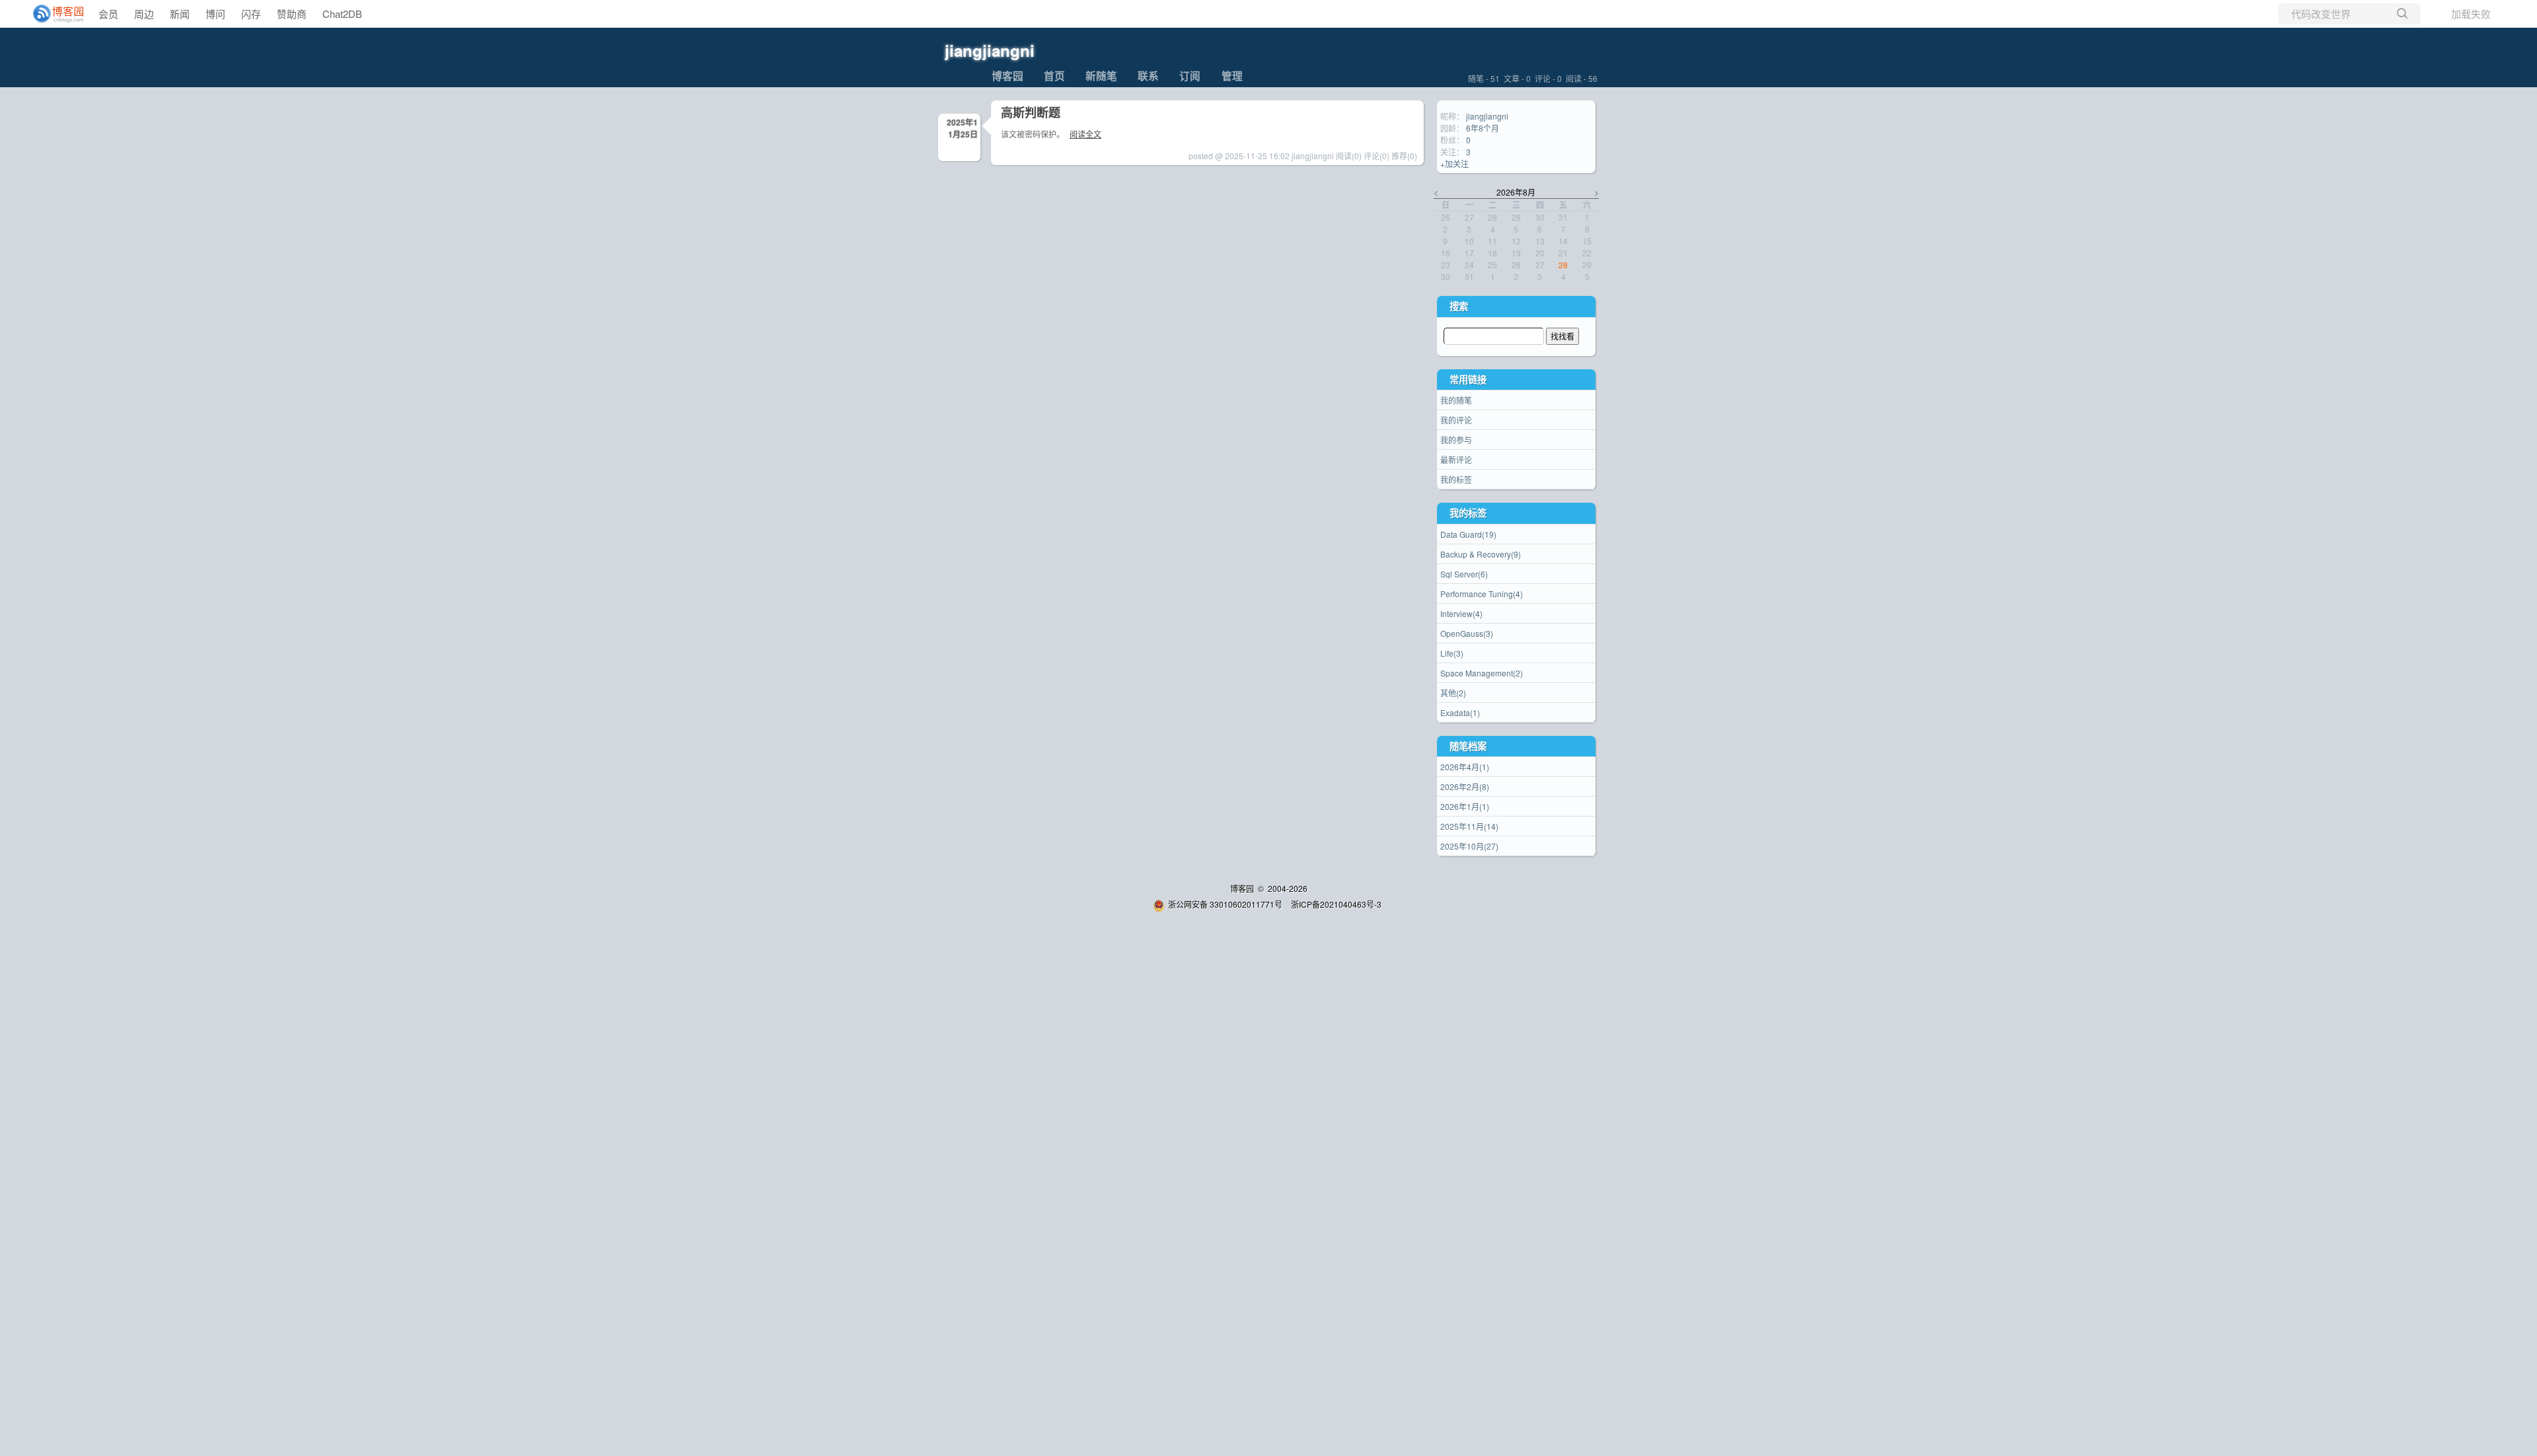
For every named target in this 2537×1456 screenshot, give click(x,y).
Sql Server (1464, 574)
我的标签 (1456, 479)
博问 (215, 14)
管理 (1232, 76)
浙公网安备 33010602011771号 (1225, 904)
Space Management (1482, 673)
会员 (108, 14)
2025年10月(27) (1469, 846)
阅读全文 (1085, 134)
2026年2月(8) (1465, 786)
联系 (1148, 76)
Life (1452, 653)
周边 (144, 14)
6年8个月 (1483, 128)
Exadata (1460, 712)
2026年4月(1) (1465, 767)
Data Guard (1468, 534)
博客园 (1008, 76)
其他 (1453, 693)
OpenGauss (1467, 633)
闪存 (251, 14)
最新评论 (1456, 459)
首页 (1054, 76)
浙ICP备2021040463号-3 (1336, 904)
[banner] (53, 14)
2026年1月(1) (1465, 806)
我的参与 (1456, 440)
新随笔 (1101, 76)
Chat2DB (342, 14)
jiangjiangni (990, 50)
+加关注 (1454, 164)
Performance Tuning (1482, 594)
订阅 (1190, 76)
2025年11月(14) (1469, 826)
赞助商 (292, 14)
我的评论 (1456, 420)
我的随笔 (1456, 400)
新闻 (180, 14)
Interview (1461, 613)
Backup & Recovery (1481, 554)
